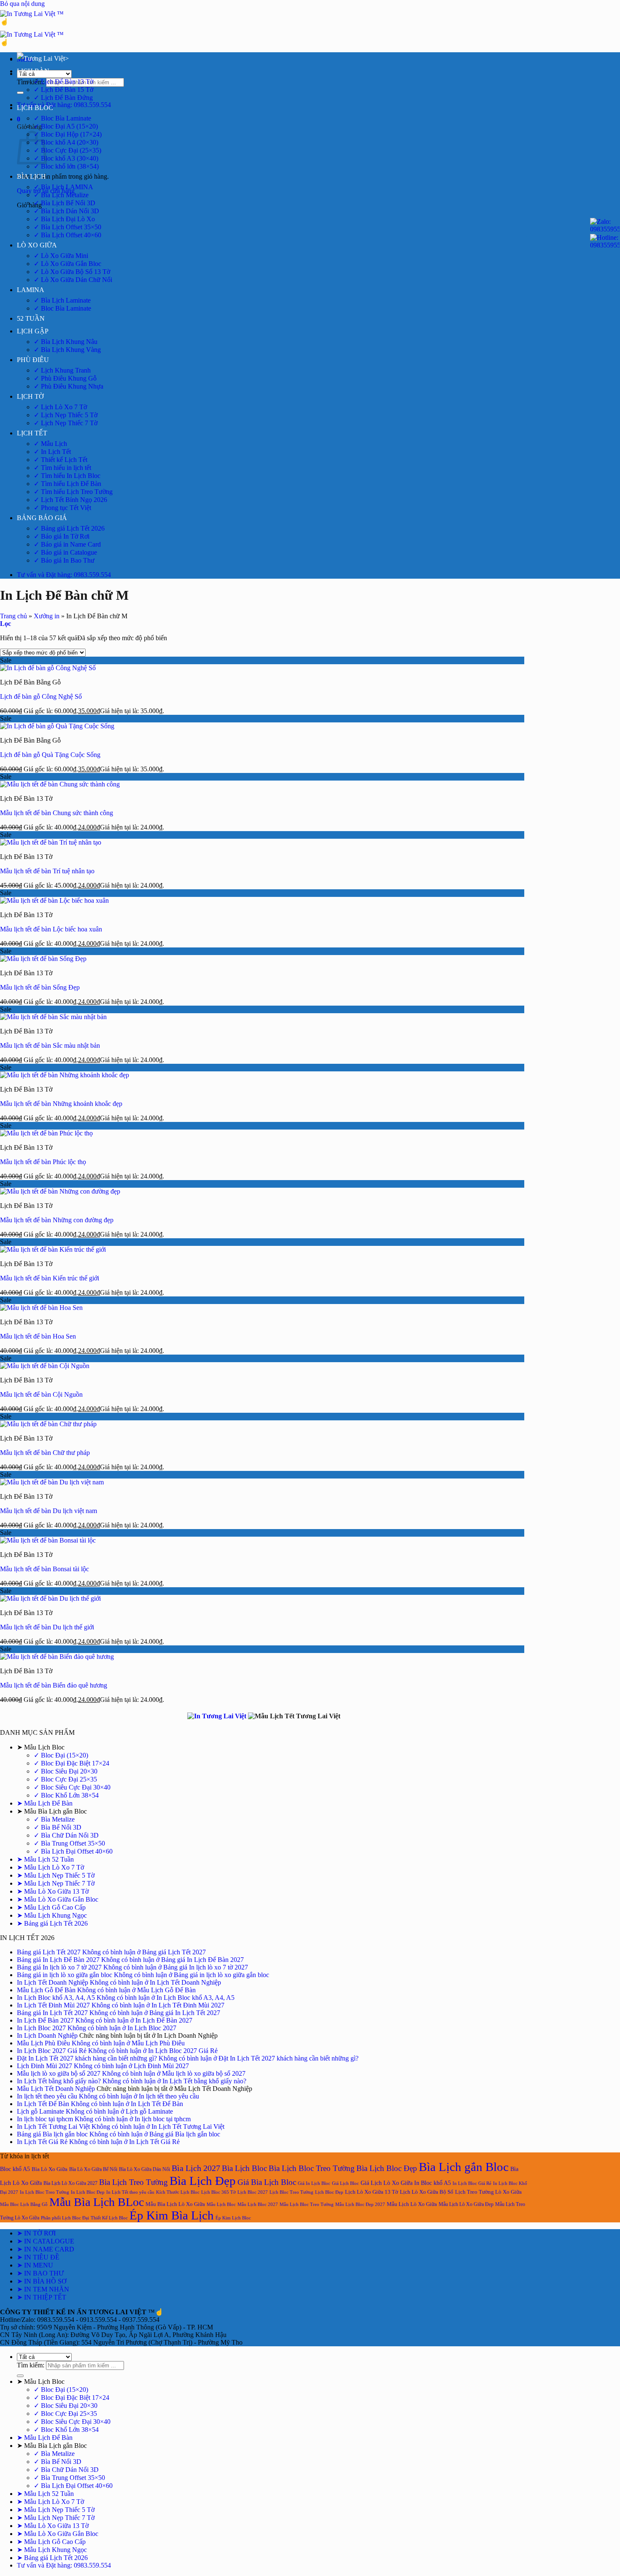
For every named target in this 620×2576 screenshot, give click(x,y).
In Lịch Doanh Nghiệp (47, 2035)
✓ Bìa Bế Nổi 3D (58, 1827)
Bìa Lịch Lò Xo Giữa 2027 (70, 2183)
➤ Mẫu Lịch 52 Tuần (45, 1859)
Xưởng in (47, 616)
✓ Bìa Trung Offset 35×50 (69, 1843)
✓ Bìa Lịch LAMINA (63, 187)
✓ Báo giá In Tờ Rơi (62, 536)
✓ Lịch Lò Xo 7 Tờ (60, 407)
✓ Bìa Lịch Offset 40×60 (67, 235)
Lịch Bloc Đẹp (329, 2192)
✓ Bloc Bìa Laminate (62, 118)
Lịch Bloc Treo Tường (291, 2192)
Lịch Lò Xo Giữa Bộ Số (427, 2192)
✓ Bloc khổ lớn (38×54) (66, 166)
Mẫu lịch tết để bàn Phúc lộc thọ (43, 1162)
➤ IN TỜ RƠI (36, 2233)
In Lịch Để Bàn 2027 (45, 2020)
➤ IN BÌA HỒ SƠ (42, 2281)
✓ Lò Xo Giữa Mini (61, 256)
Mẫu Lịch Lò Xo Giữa (412, 2204)
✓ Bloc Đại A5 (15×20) (66, 126)
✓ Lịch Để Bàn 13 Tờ (63, 82)
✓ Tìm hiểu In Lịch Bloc (67, 476)
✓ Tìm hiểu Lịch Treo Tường (73, 492)
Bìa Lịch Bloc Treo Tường (312, 2168)
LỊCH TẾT (32, 433)
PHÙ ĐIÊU (33, 360)
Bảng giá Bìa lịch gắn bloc (52, 2134)
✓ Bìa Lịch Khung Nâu (66, 342)
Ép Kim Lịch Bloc (233, 2218)
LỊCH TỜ (30, 396)
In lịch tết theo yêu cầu (47, 2096)
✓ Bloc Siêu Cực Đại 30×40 (72, 1787)
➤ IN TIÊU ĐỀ (38, 2257)
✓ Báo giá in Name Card (67, 544)
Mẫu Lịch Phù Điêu (43, 2043)
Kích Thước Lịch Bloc (178, 2192)
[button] (19, 119)
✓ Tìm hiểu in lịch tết (62, 468)
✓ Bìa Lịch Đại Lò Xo (64, 219)
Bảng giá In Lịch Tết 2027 (52, 2013)
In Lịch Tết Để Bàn (43, 2104)
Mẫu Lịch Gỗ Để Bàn (46, 1990)
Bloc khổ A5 (15, 2169)
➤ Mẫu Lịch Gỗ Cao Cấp (51, 1907)
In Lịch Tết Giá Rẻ (42, 2142)
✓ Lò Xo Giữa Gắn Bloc (67, 264)
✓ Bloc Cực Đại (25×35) (67, 150)
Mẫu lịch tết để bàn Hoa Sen (38, 1336)
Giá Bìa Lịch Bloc (267, 2182)
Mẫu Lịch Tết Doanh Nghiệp (56, 2089)
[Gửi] (20, 93)
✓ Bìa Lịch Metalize (61, 195)
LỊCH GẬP (33, 331)
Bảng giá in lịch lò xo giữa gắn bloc (65, 1975)
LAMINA (31, 290)
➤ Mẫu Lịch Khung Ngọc (52, 1915)
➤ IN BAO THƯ (40, 2273)
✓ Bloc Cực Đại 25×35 (65, 1779)
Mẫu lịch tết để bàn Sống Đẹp (40, 987)
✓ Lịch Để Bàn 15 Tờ (63, 90)
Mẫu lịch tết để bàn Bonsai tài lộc (44, 1569)
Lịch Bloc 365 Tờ (218, 2192)
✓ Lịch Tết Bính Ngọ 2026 (70, 500)
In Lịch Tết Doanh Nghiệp (53, 1982)
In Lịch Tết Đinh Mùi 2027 (53, 2005)
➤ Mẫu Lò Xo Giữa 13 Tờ (53, 1891)
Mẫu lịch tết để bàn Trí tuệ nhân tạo (47, 871)
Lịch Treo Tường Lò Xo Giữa (488, 2192)
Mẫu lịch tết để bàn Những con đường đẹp (57, 1220)
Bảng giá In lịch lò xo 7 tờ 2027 (59, 1967)
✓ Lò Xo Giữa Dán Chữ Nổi (73, 280)
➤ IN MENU (35, 2265)
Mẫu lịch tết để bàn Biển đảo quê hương (54, 1685)
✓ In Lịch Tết (52, 452)
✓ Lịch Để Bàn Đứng (63, 98)
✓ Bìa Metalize (54, 1819)
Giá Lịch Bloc (345, 2183)
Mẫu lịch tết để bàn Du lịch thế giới (47, 1627)
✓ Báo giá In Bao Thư (64, 560)
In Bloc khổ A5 (433, 2183)
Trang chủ (13, 616)
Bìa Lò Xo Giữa (50, 2169)
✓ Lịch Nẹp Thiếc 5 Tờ (66, 415)
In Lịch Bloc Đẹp (88, 2192)
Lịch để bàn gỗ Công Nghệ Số (41, 696)
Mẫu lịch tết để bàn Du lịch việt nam (49, 1511)
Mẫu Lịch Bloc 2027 (258, 2204)
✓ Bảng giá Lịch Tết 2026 (69, 528)
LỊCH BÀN (33, 71)
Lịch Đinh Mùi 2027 (44, 2066)
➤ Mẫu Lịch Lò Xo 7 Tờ (50, 1867)
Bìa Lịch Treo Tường (133, 2182)
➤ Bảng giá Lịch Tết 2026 (52, 1923)
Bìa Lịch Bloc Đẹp (387, 2168)
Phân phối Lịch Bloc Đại (65, 2218)
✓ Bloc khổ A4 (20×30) (66, 142)
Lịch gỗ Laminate (40, 2111)
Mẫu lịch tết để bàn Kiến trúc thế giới (50, 1278)
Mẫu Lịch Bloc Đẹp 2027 (360, 2204)
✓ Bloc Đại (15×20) (61, 1755)
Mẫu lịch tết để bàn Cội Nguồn (41, 1394)
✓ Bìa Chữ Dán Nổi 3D (66, 1835)
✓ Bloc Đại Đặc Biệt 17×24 (71, 1763)
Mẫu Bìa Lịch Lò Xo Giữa (175, 2204)
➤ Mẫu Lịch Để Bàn (45, 1803)
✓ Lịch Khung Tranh (62, 370)
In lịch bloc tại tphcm (45, 2119)
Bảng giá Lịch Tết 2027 (49, 1952)
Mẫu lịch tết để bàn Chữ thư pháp (45, 1453)
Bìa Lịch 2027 (196, 2168)
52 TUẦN (31, 318)
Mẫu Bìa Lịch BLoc (97, 2202)
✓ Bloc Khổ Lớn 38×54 (66, 1795)
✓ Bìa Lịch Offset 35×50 (67, 227)
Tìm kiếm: (31, 82)
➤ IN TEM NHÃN (43, 2289)
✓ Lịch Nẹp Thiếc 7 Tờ (66, 423)
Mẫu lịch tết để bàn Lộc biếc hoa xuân (51, 929)
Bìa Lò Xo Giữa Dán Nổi (144, 2169)
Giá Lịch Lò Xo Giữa (387, 2183)
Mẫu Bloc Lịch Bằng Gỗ (24, 2204)
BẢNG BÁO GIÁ (42, 518)
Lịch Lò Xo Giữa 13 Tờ (372, 2192)
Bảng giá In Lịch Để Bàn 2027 (58, 1960)
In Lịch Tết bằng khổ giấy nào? (59, 2081)
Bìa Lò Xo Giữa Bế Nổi (93, 2169)
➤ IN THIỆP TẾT (42, 2297)
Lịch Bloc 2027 (253, 2192)
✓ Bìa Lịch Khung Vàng (67, 350)
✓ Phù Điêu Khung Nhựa (69, 386)
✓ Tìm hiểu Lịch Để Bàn (67, 484)
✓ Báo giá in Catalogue (65, 552)
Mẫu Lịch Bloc (221, 2204)
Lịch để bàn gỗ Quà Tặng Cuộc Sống (50, 755)
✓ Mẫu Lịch (50, 444)
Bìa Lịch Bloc (244, 2168)
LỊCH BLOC (35, 108)
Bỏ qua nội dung (22, 4)
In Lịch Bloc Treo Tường (44, 2192)
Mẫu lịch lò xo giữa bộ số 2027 (59, 2073)
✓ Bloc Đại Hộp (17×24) (68, 134)
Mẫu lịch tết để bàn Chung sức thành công (57, 813)
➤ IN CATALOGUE (46, 2241)
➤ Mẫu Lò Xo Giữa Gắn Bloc (58, 1899)
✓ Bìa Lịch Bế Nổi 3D (65, 203)
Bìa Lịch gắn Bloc (464, 2167)
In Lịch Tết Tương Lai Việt (53, 2127)
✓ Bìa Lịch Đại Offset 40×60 (73, 1851)
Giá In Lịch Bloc (314, 2183)
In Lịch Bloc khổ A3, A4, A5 (56, 1998)
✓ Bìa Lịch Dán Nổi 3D (66, 211)
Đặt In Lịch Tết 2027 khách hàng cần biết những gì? (87, 2058)
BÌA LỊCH (31, 176)
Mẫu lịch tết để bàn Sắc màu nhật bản (50, 1045)
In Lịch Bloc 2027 (41, 2028)
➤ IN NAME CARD (46, 2249)
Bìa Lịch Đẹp (203, 2181)
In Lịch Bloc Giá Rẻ (472, 2183)
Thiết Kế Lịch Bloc (109, 2218)
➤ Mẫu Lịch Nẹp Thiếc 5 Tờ (56, 1875)
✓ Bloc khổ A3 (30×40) (66, 158)
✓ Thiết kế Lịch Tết (61, 460)
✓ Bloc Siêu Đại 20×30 (66, 1771)
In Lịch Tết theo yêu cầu (130, 2192)
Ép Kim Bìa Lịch (172, 2215)
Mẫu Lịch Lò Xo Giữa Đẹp (466, 2204)
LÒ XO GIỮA (37, 245)
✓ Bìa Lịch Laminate (62, 300)
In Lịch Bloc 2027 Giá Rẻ (52, 2051)
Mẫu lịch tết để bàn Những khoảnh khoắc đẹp (61, 1104)
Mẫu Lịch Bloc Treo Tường (307, 2204)
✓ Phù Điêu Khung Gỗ (65, 378)
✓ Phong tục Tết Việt (62, 508)
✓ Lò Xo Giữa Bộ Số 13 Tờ (72, 272)
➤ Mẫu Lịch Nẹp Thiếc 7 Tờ (56, 1883)
